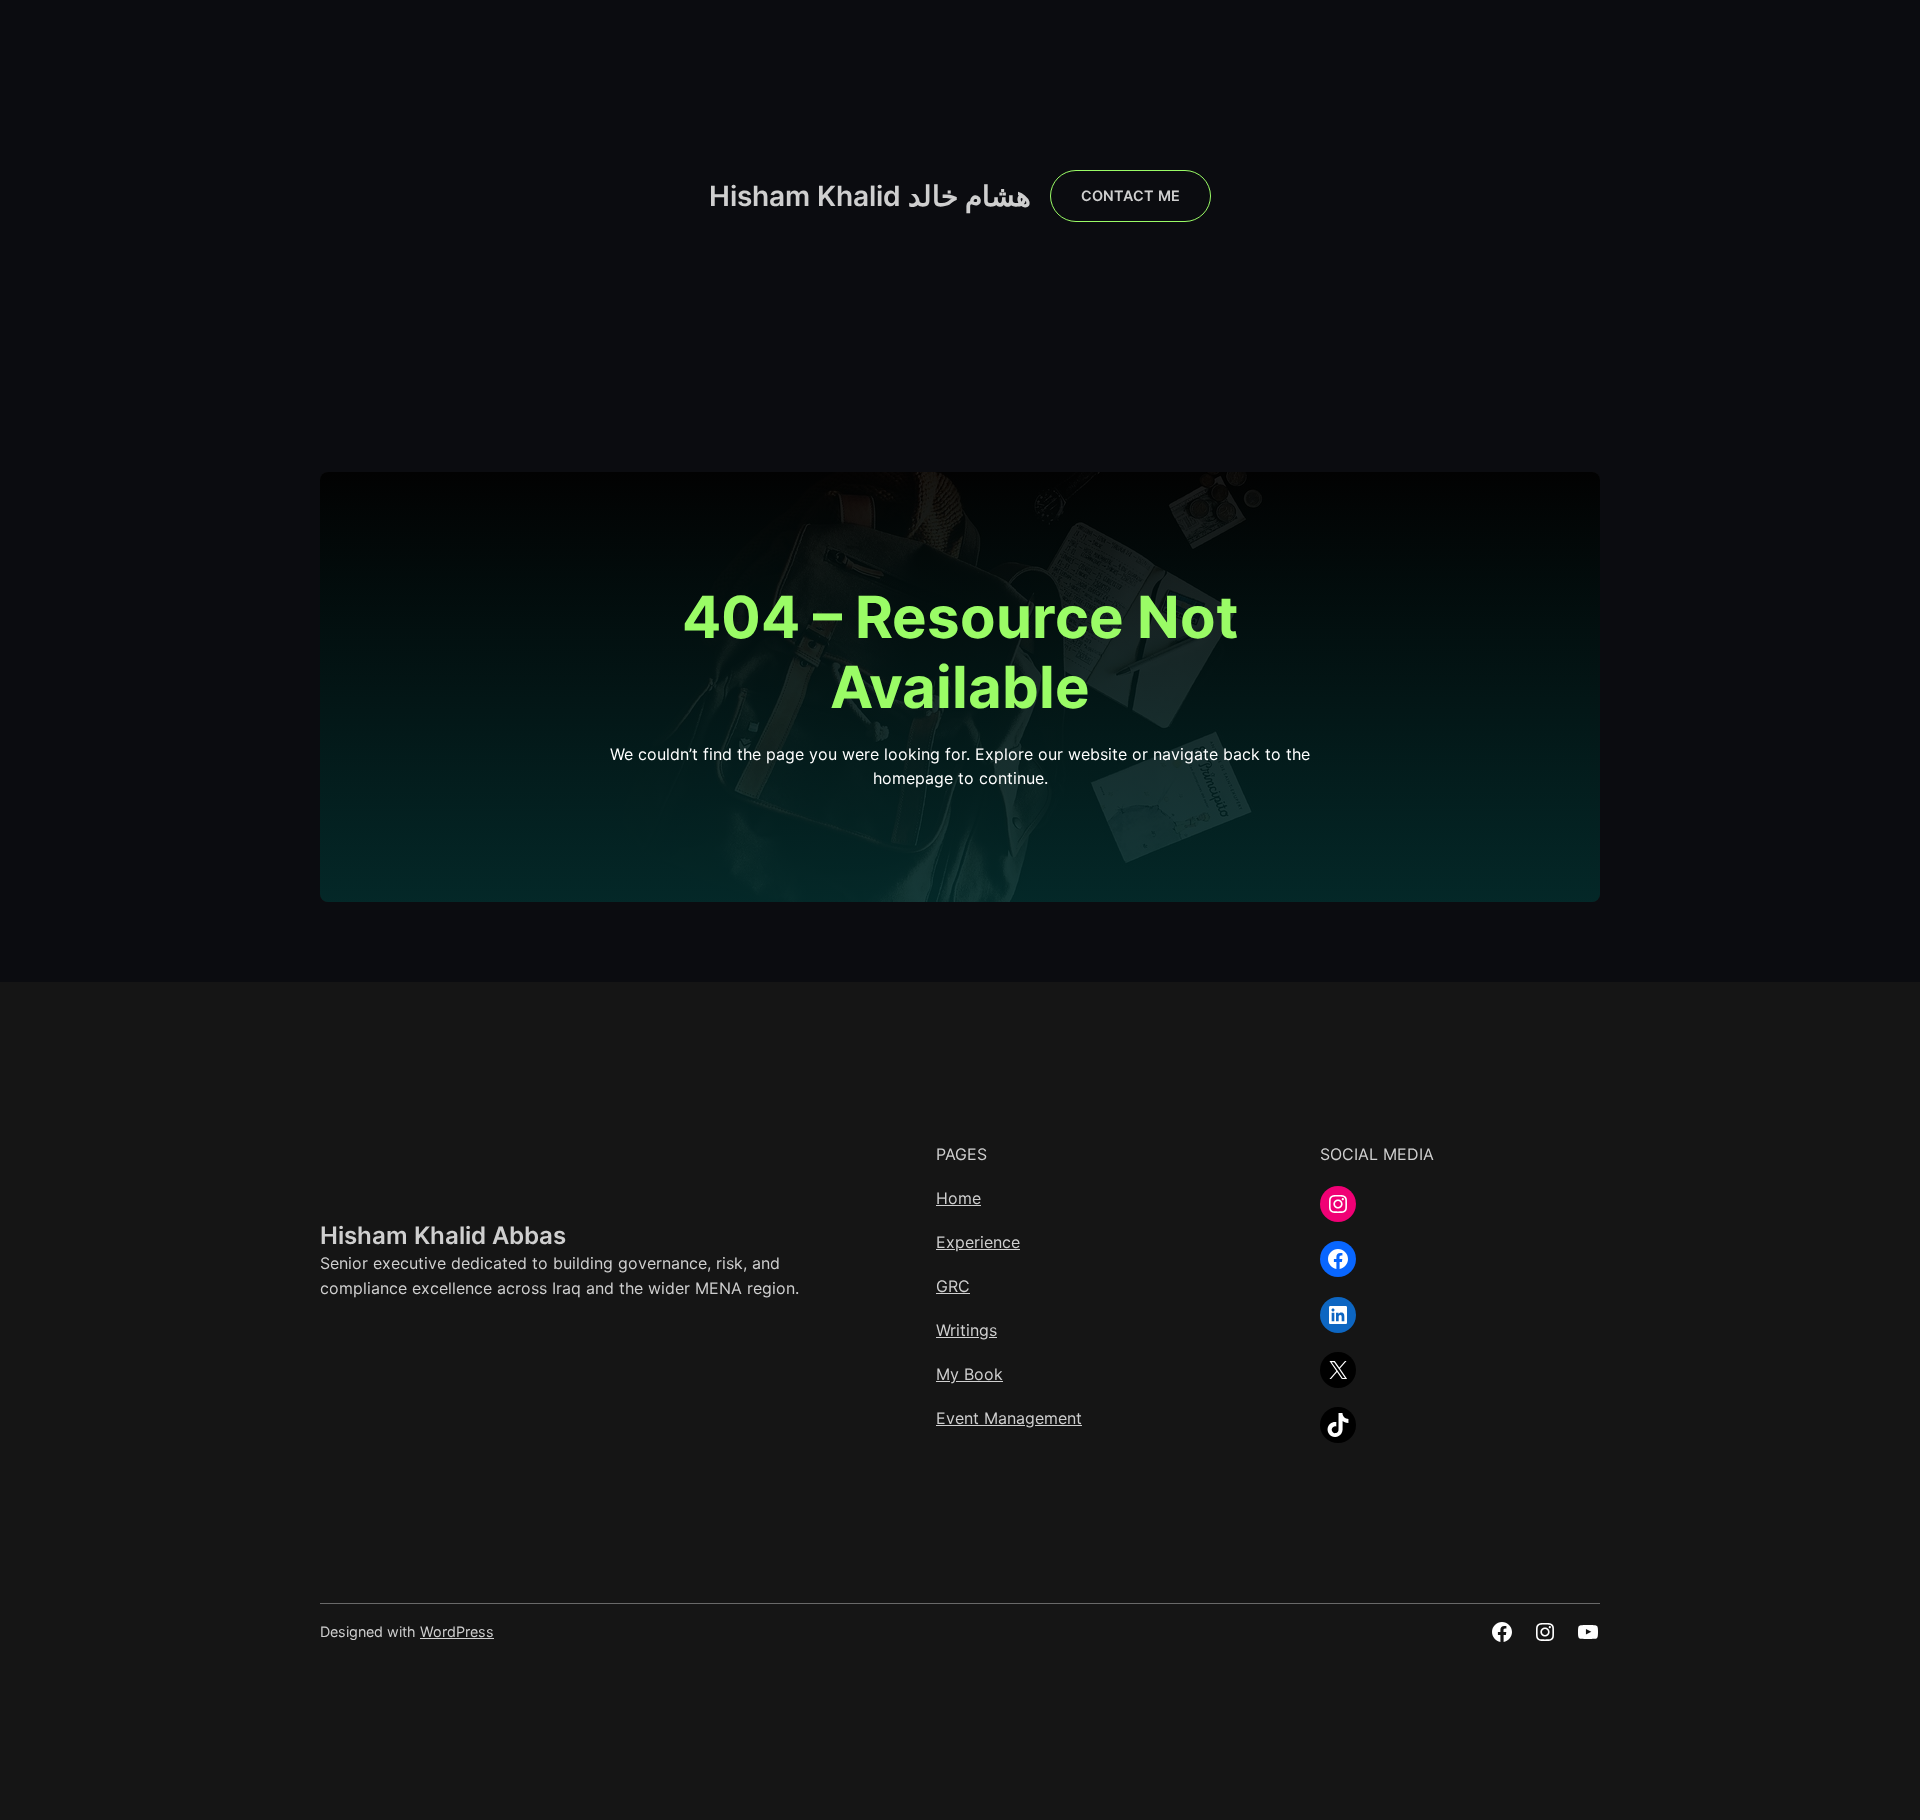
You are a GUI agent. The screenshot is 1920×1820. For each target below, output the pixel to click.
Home (958, 1198)
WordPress (457, 1631)
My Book (969, 1374)
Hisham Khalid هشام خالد (870, 196)
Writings (966, 1330)
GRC (953, 1286)
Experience (978, 1242)
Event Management (1009, 1418)
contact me (1130, 195)
